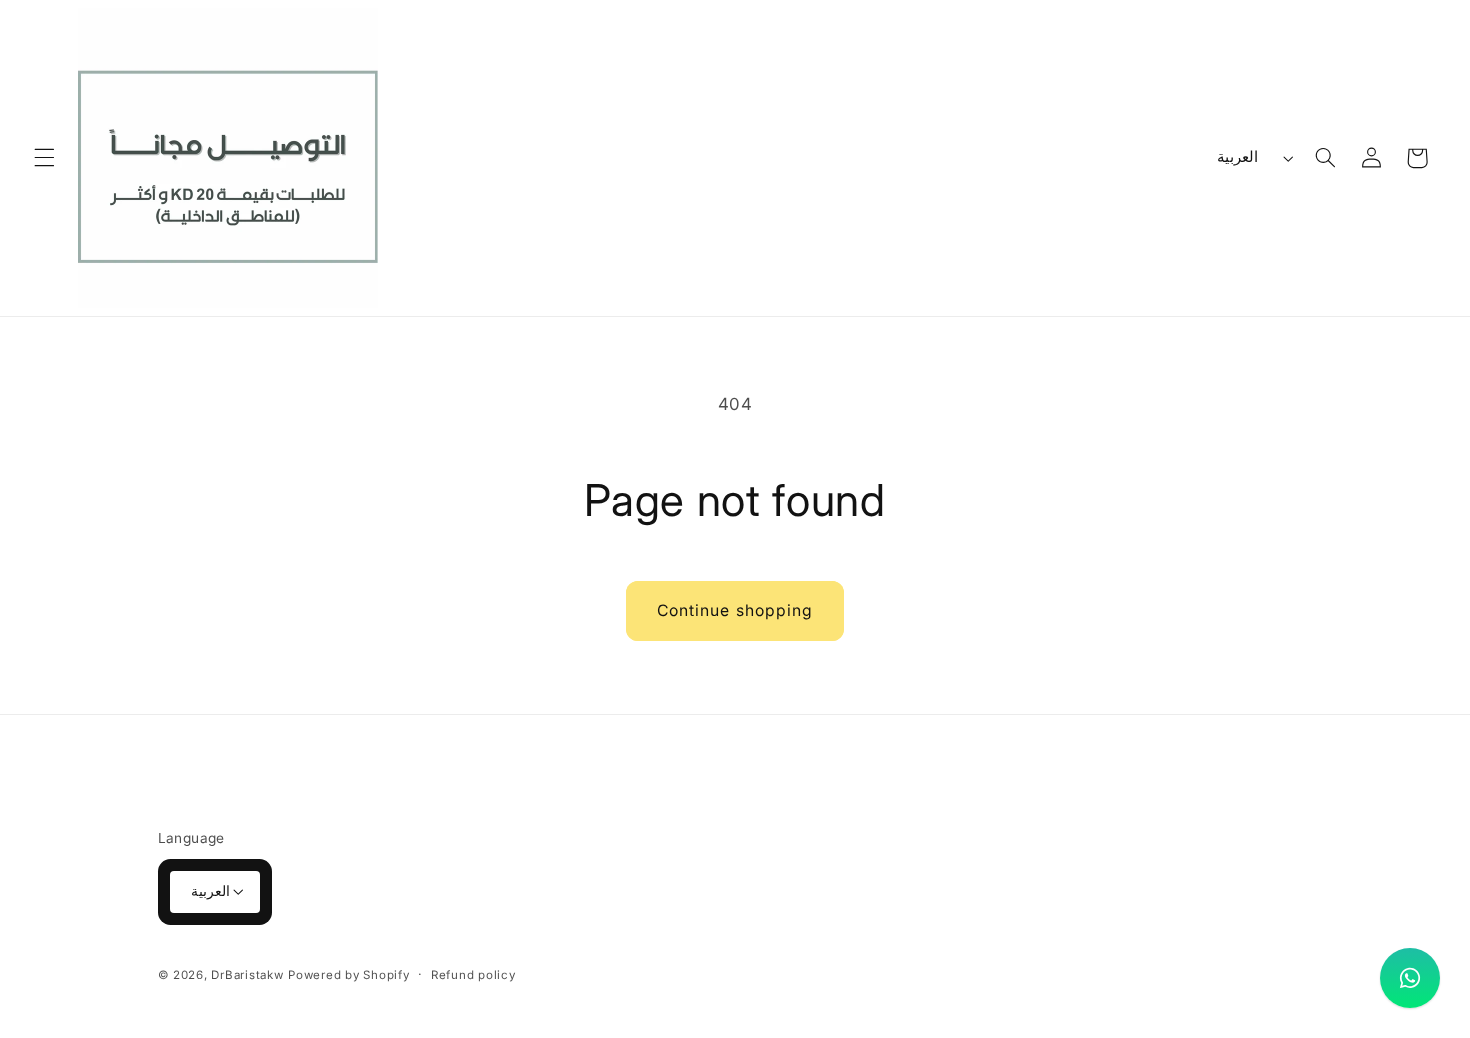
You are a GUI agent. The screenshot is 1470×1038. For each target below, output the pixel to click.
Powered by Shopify (348, 975)
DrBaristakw (247, 975)
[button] (44, 158)
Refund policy (473, 975)
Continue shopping (735, 610)
